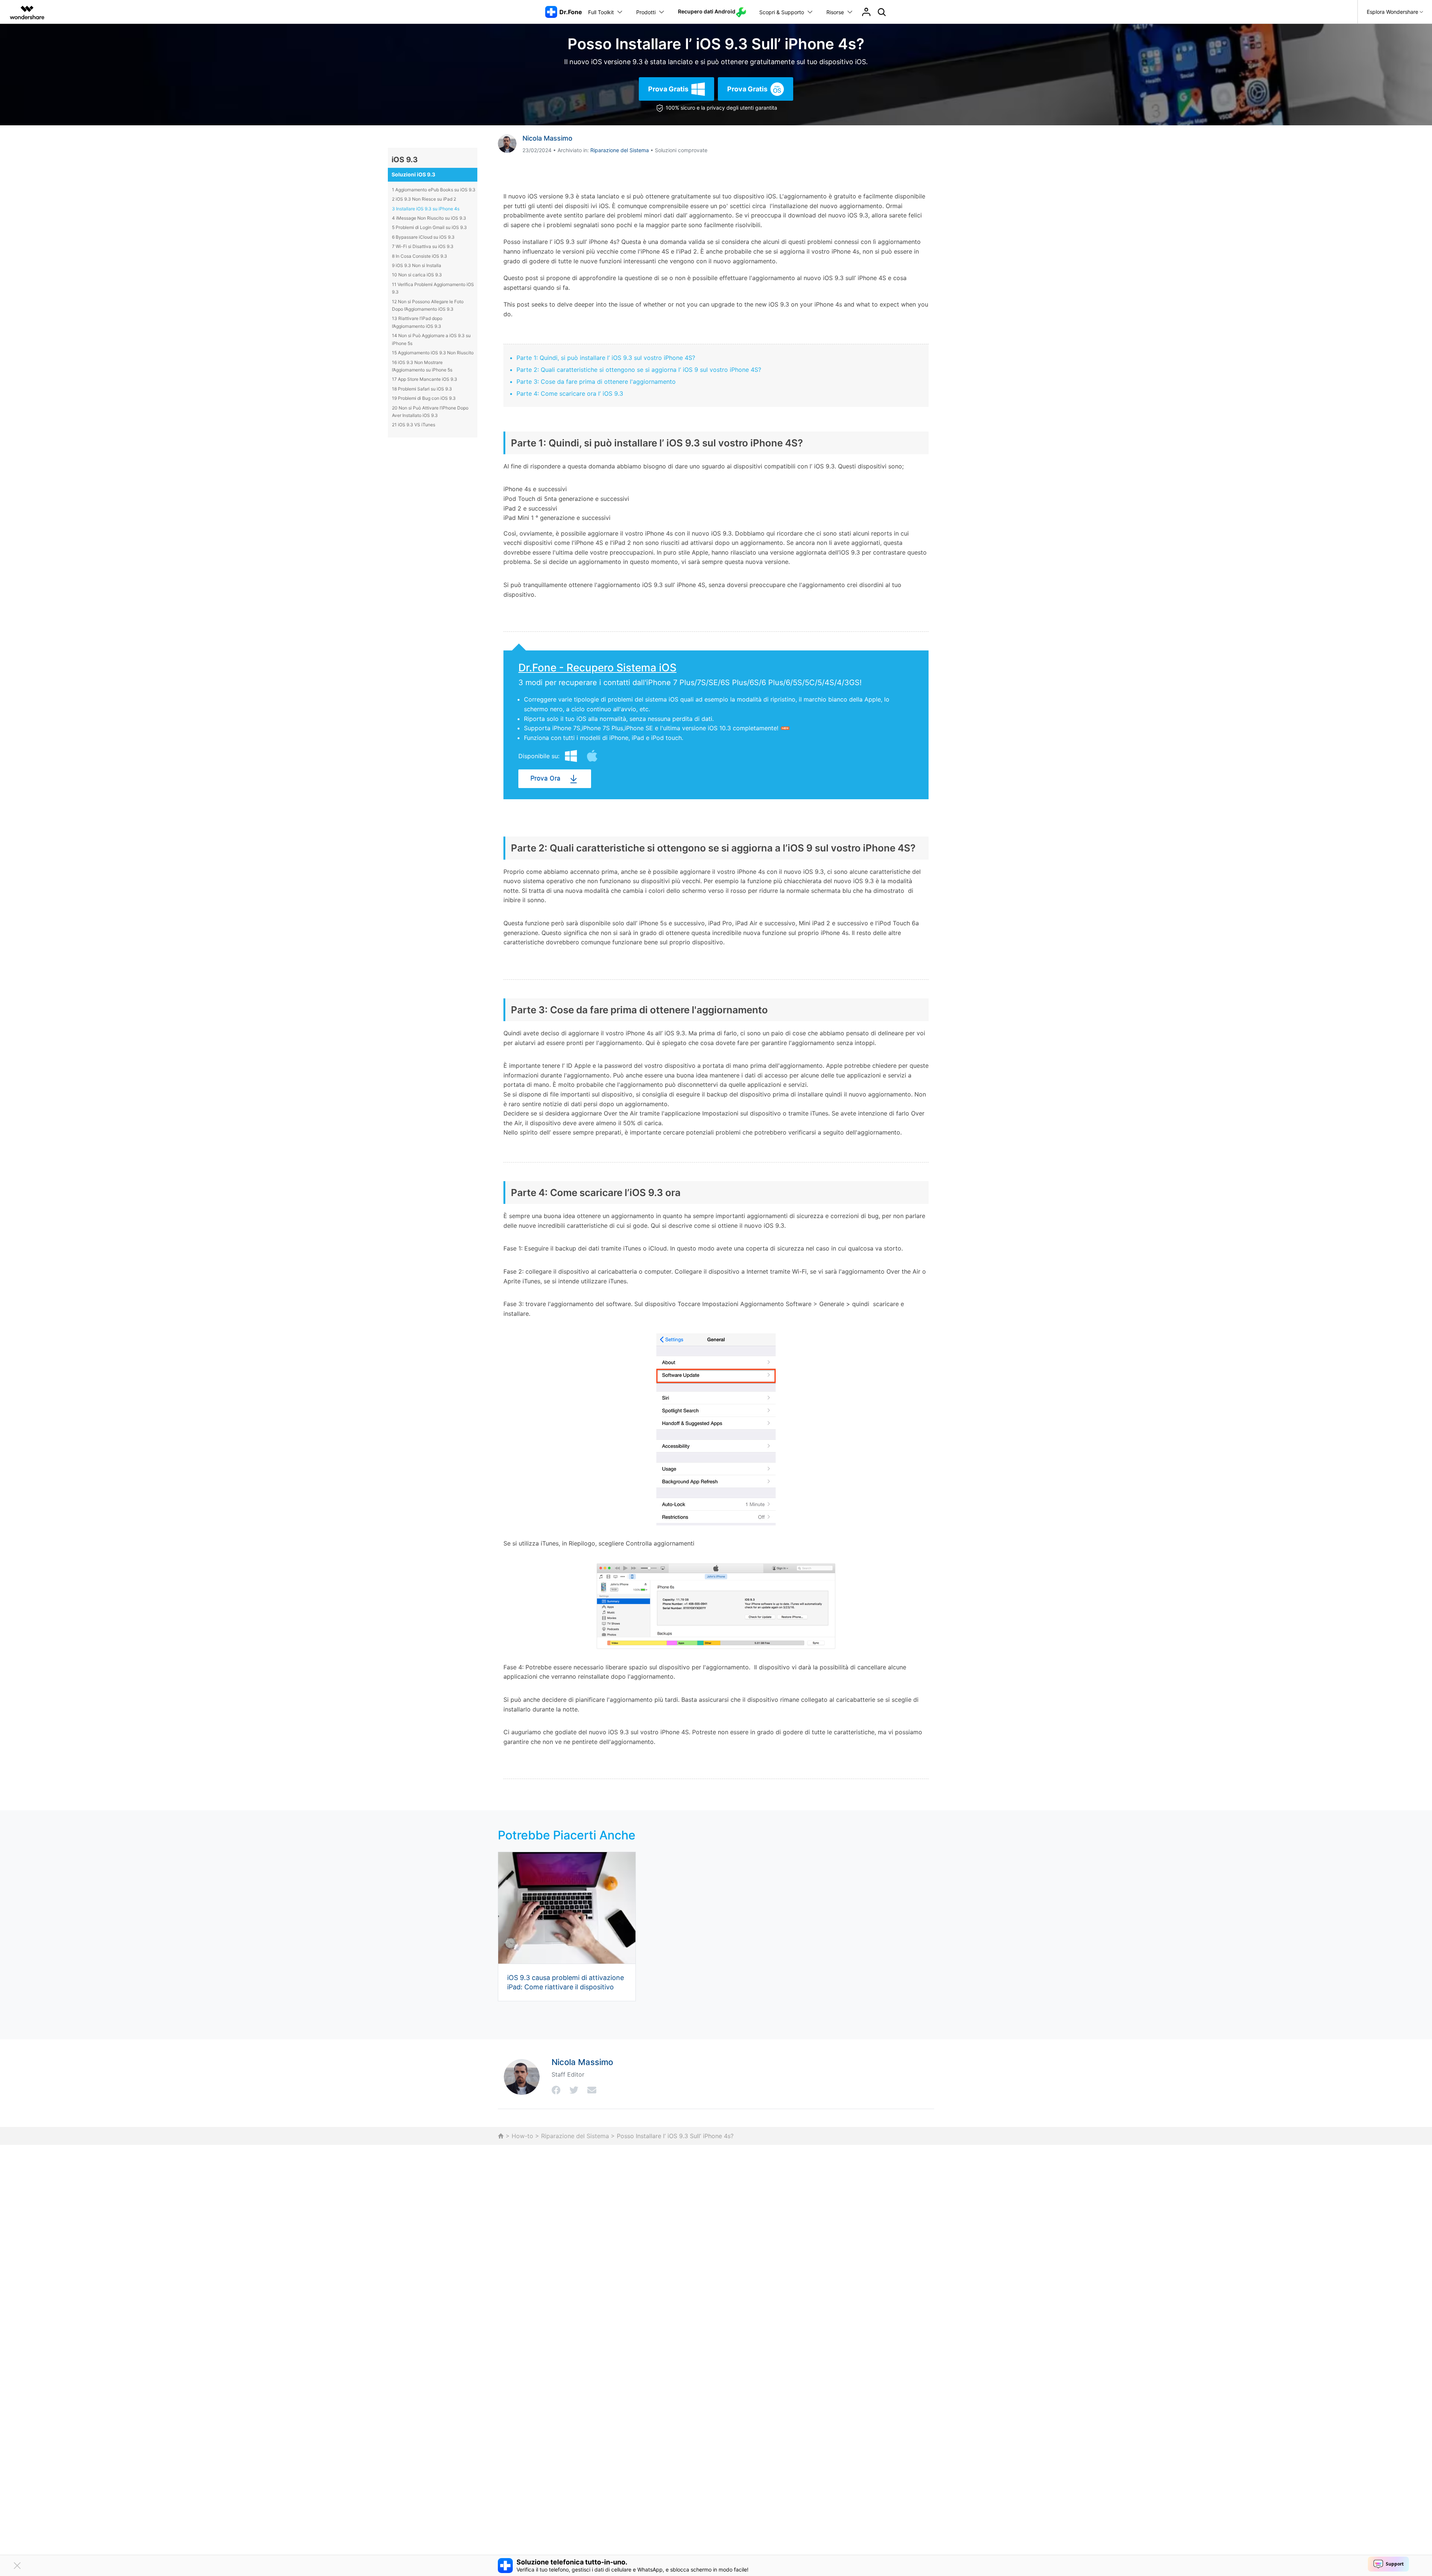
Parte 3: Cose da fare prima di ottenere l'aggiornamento (596, 382)
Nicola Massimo (547, 138)
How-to (522, 2136)
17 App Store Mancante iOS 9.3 (425, 379)
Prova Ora (545, 779)
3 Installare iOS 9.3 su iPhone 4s (426, 209)
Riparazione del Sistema (620, 150)
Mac (592, 756)
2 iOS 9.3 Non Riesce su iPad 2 (424, 199)
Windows (571, 756)
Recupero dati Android (707, 11)
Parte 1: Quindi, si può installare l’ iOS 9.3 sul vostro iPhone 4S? (606, 358)
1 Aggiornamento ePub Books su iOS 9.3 (434, 190)
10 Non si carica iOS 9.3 (417, 275)
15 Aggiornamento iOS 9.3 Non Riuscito (433, 353)
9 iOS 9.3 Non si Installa (417, 265)
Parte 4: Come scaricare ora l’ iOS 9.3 (570, 393)
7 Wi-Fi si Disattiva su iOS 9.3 (423, 246)
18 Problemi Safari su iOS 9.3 (422, 389)
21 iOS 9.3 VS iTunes (414, 425)
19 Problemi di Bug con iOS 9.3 (424, 398)
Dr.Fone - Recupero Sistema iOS (597, 668)
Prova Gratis (668, 89)
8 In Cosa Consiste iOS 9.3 (420, 256)
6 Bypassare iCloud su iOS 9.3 (423, 237)
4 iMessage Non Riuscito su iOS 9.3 (429, 218)
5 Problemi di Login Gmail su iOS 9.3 (429, 227)
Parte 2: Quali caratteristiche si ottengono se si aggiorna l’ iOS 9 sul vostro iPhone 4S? (639, 370)
